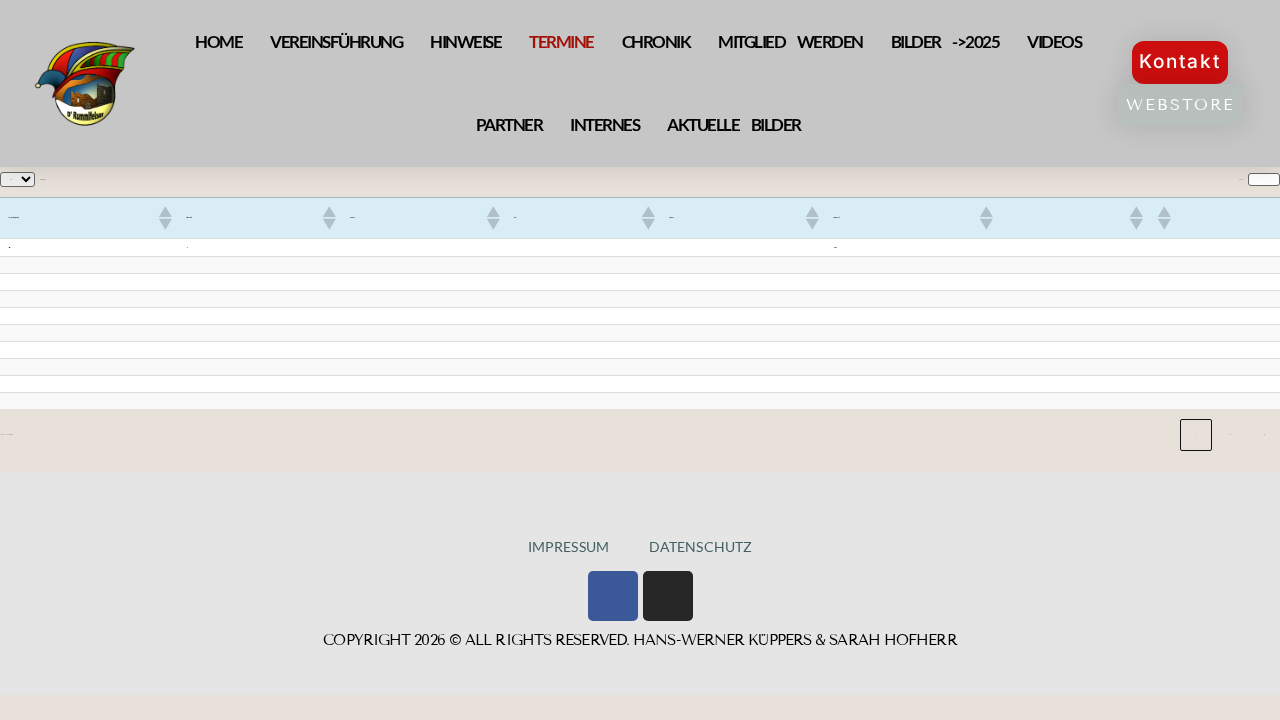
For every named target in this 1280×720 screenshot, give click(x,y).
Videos (1054, 41)
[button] (164, 218)
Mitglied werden (790, 41)
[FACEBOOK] (613, 596)
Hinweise (465, 41)
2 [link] (1230, 434)
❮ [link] (1162, 434)
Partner (509, 124)
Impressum (568, 546)
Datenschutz (700, 546)
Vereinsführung (336, 41)
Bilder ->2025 (945, 41)
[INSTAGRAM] (668, 596)
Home (218, 41)
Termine (561, 41)
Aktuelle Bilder (734, 124)
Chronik (656, 41)
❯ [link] (1264, 434)
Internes (604, 124)
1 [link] (1196, 434)
